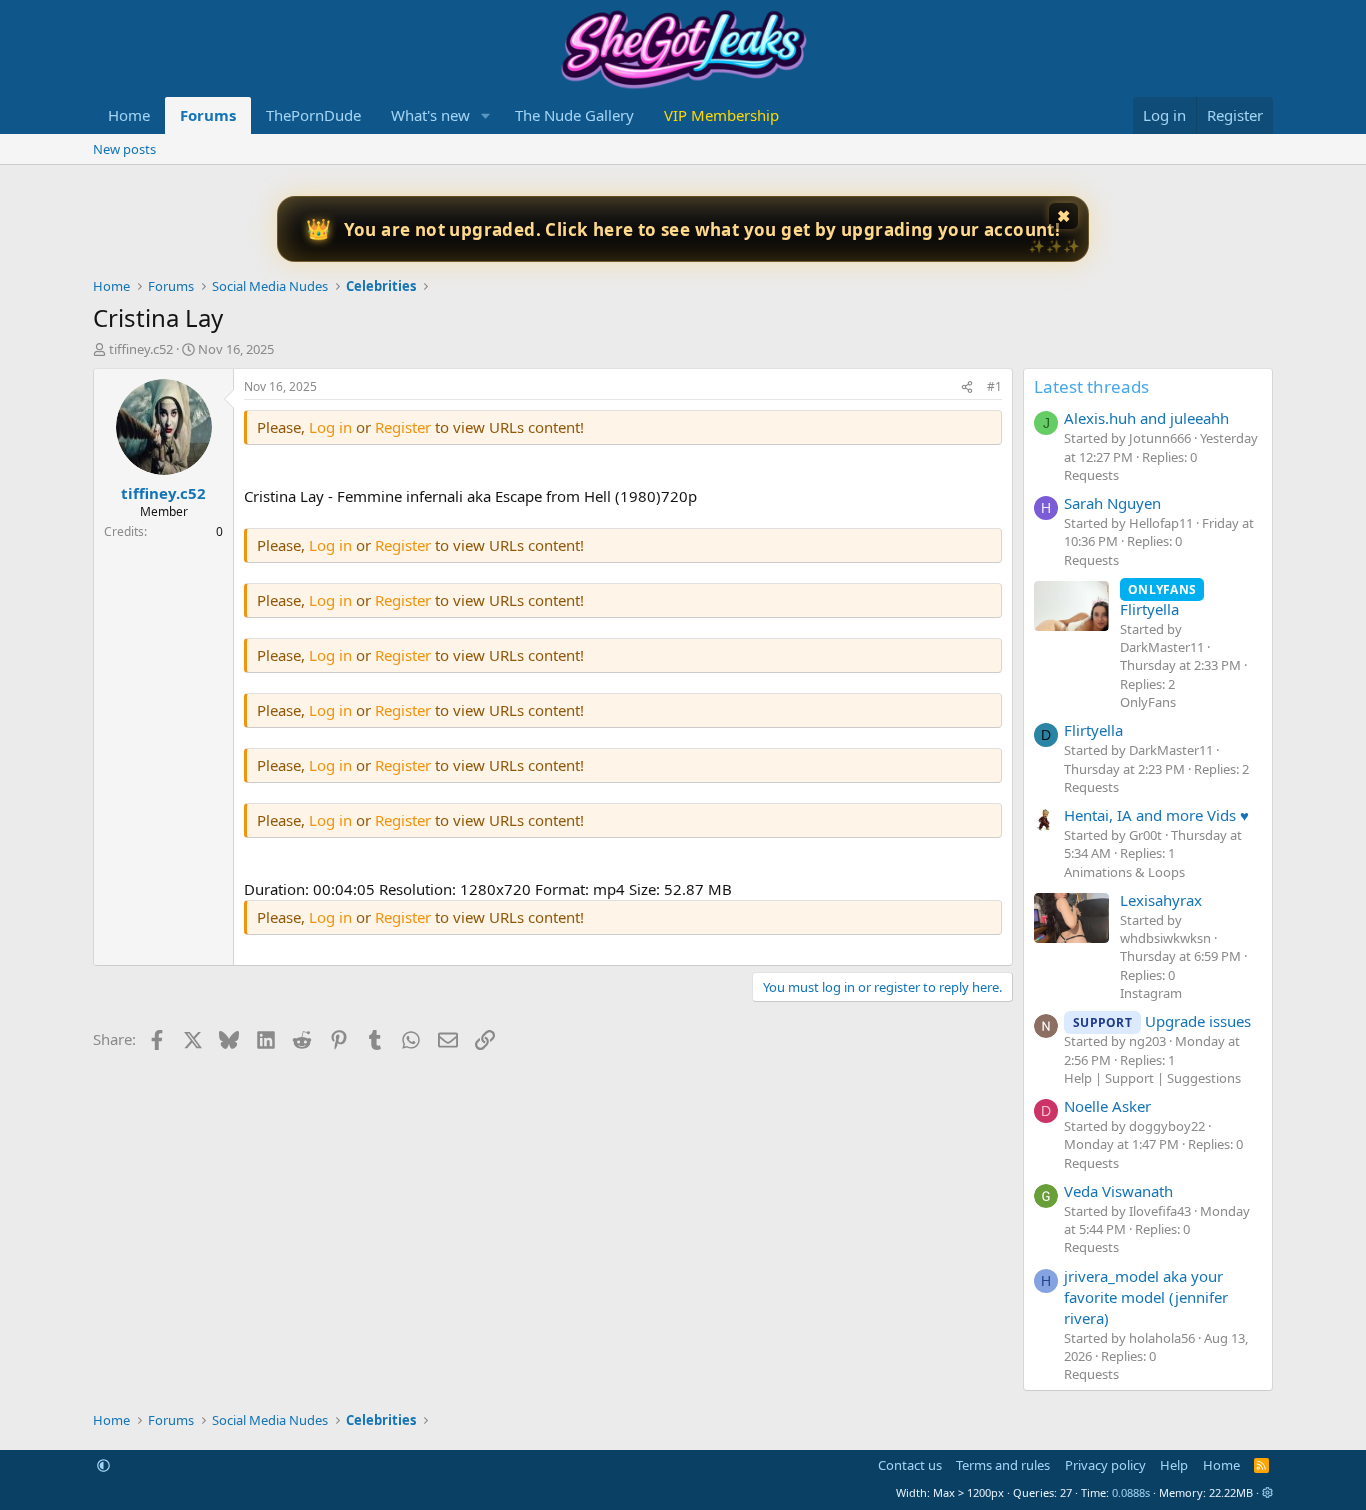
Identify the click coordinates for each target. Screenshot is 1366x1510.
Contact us (910, 1465)
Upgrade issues (1162, 1021)
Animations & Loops (1124, 872)
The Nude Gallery (574, 115)
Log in (330, 427)
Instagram (1151, 993)
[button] (486, 115)
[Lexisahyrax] (1071, 918)
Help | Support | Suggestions (1152, 1078)
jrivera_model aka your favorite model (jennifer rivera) (1146, 1297)
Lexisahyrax (1161, 900)
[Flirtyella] (1071, 606)
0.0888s (1131, 1492)
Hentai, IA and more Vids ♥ (1156, 815)
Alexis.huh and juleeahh (1146, 418)
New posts (124, 149)
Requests (1091, 475)
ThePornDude (313, 115)
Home (129, 115)
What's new (430, 115)
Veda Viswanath (1118, 1191)
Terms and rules (1003, 1465)
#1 (994, 386)
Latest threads (1091, 386)
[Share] (967, 387)
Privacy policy (1105, 1465)
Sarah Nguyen (1112, 503)
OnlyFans (1148, 702)
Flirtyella (1158, 600)
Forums (208, 115)
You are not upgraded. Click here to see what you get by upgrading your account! (702, 229)
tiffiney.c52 (141, 349)
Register (405, 427)
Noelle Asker (1107, 1106)
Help (1174, 1465)
